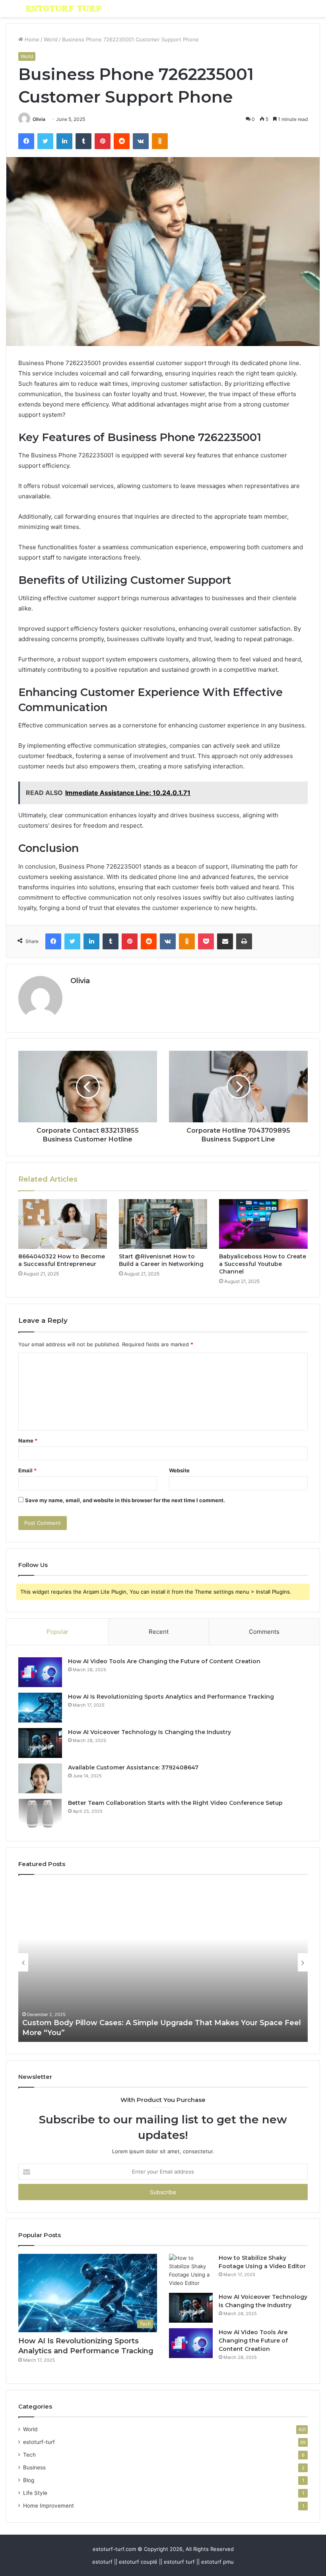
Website (179, 1470)
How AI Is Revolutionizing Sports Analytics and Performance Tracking (171, 1697)
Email (27, 1470)
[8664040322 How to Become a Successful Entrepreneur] (63, 1224)
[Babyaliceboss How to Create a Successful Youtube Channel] (263, 1224)
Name (28, 1441)
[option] (163, 1962)
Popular (57, 1632)
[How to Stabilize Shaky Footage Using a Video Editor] (191, 2271)
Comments (264, 1632)
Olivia (39, 119)
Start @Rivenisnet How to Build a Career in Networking (161, 1260)
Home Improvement (49, 2506)
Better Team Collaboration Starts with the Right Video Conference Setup (175, 1803)
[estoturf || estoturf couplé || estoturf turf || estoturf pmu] (64, 9)
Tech (29, 2455)
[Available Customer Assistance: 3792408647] (40, 1778)
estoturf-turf (39, 2442)
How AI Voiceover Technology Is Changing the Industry (149, 1732)
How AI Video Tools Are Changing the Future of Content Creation (164, 1661)
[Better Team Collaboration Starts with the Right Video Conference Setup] (40, 1814)
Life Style (35, 2493)
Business (34, 2467)
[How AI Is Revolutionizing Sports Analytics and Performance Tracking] (40, 1708)
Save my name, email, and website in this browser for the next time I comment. (125, 1500)
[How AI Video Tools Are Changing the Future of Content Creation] (40, 1672)
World (51, 39)
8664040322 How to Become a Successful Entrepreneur (62, 1260)
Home (31, 39)
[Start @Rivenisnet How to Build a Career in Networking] (163, 1224)
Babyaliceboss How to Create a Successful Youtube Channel (263, 1264)
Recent (159, 1632)
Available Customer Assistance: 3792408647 (133, 1767)
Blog (29, 2480)
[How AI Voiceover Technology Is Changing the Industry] (40, 1743)
